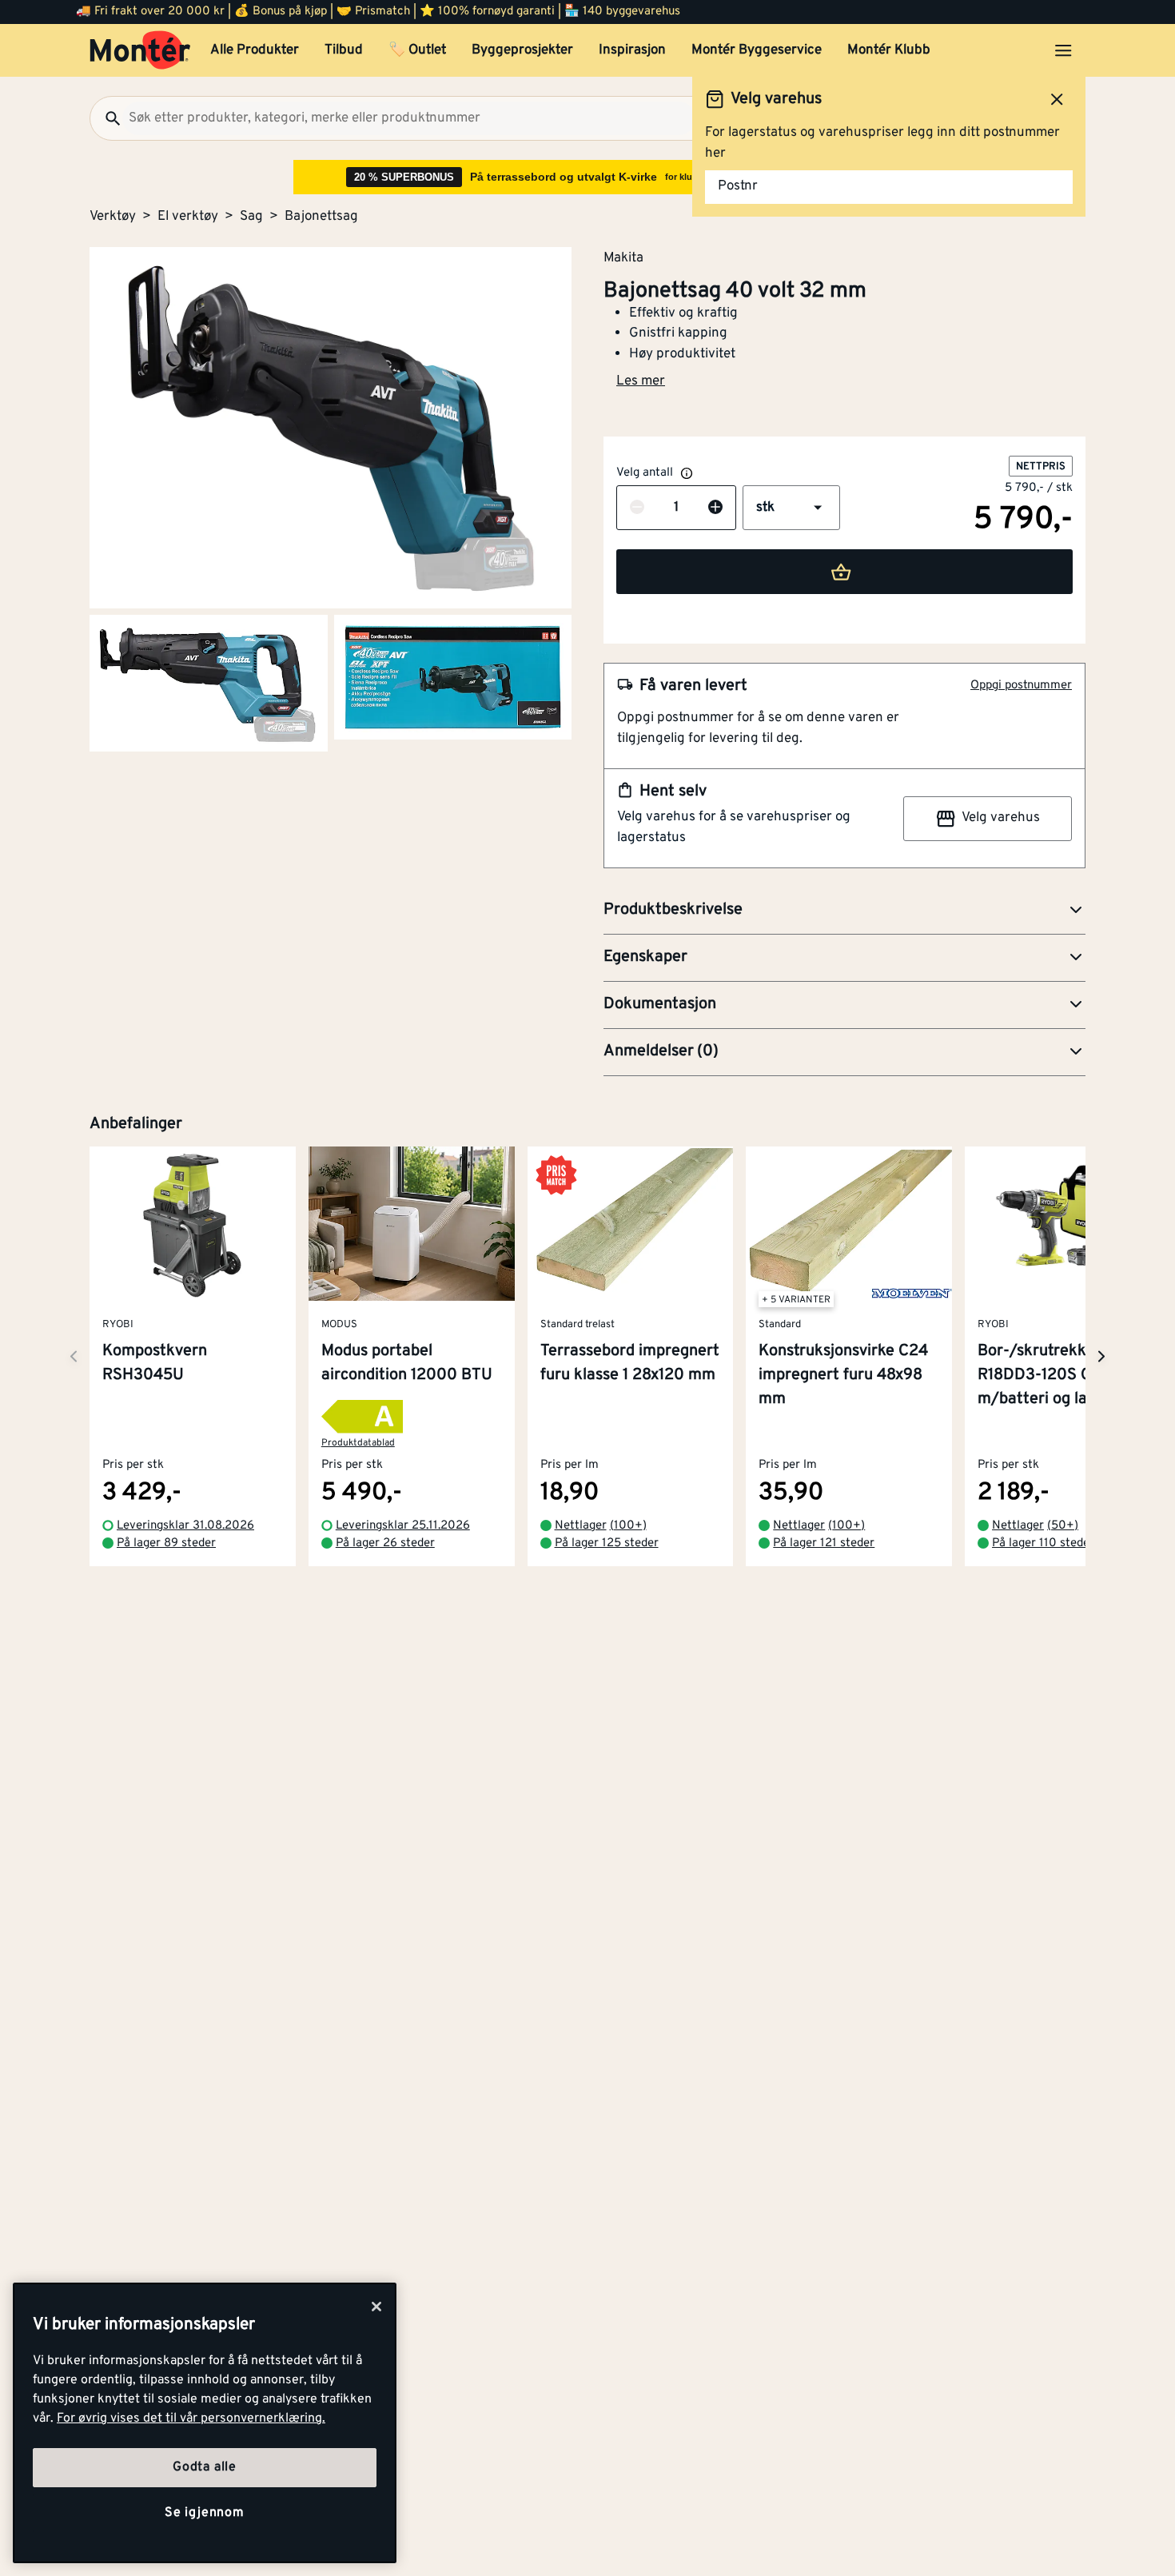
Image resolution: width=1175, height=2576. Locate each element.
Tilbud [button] (344, 50)
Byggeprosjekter (522, 50)
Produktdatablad (358, 1444)
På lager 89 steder (166, 1544)
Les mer (641, 381)
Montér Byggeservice (757, 50)
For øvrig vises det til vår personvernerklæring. (191, 2418)
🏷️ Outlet (417, 50)
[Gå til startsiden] (140, 50)
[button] (791, 508)
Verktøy (113, 217)
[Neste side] (74, 1356)
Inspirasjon (632, 50)
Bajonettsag (321, 217)
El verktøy (188, 217)
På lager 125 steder (607, 1544)
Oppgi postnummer (1021, 686)
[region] (205, 2423)
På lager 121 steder (824, 1544)
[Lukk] (376, 2307)
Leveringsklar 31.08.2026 (185, 1526)
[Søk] (106, 118)
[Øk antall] (715, 508)
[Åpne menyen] (1063, 50)
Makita (623, 257)
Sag (251, 217)
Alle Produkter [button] (255, 50)
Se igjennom (205, 2513)
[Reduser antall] (637, 508)
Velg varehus (1001, 818)
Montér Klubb (889, 50)
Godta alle (205, 2467)
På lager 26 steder (385, 1544)
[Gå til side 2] (209, 683)
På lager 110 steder (1043, 1544)
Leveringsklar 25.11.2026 (403, 1526)
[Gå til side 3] (453, 677)
